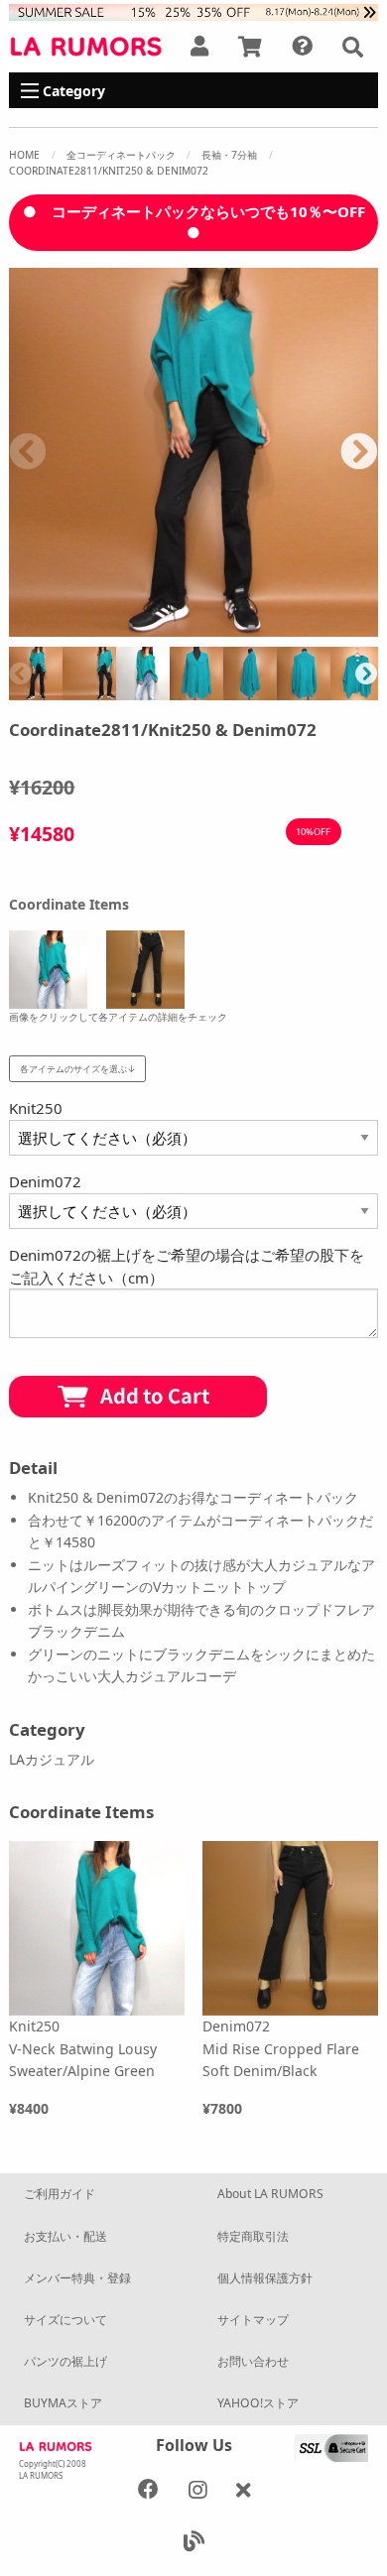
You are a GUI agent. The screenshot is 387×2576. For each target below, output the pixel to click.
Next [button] (359, 452)
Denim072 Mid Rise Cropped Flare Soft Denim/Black (281, 2048)
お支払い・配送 (65, 2236)
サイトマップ (253, 2320)
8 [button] (238, 627)
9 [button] (268, 627)
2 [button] (60, 627)
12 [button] (357, 627)
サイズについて (65, 2320)
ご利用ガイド (60, 2194)
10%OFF (313, 832)
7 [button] (208, 627)
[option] (193, 452)
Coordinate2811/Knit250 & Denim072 (109, 171)
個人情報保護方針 (265, 2278)
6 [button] (179, 627)
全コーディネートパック (121, 155)
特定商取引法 (253, 2236)
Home (24, 155)
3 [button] (89, 627)
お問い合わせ (253, 2361)
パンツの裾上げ (65, 2361)
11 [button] (327, 627)
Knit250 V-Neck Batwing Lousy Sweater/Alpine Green (83, 2048)
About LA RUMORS (270, 2194)
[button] (353, 47)
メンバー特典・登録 (77, 2278)
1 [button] (30, 627)
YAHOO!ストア (258, 2403)
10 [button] (298, 627)
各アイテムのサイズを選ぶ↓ (78, 1069)
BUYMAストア (63, 2403)
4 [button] (119, 627)
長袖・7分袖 (229, 155)
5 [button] (149, 627)
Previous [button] (28, 452)
